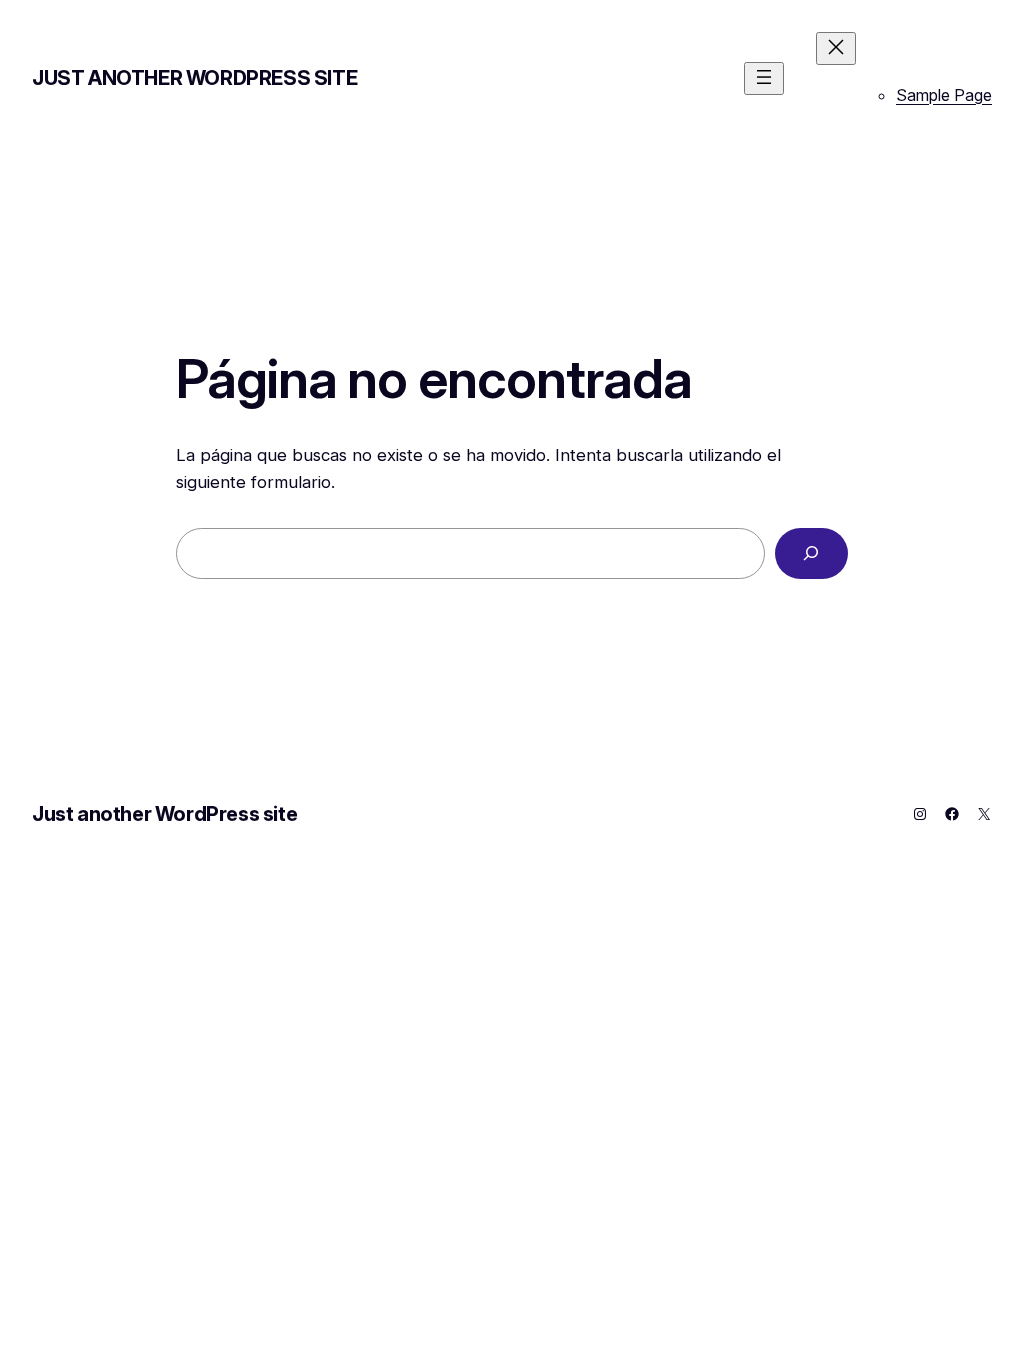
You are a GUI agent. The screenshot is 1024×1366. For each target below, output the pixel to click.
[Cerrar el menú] (836, 48)
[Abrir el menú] (764, 78)
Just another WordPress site (194, 78)
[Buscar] (811, 553)
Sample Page (944, 95)
